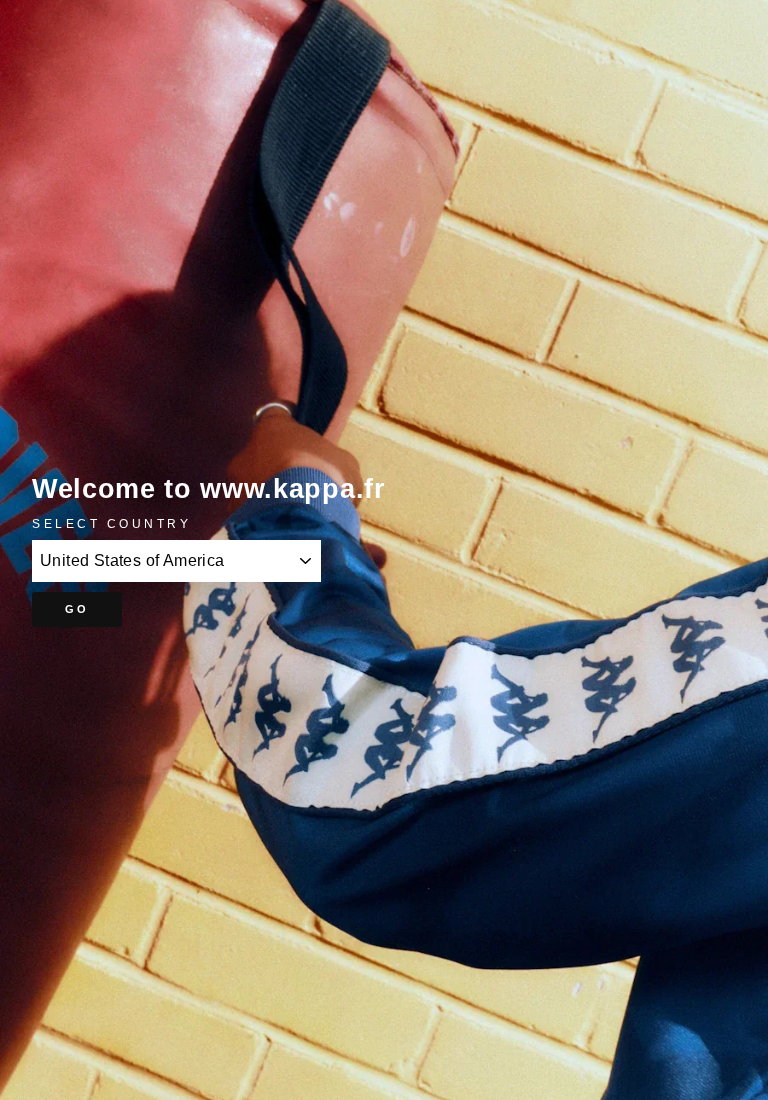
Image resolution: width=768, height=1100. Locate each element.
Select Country (111, 523)
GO (77, 609)
